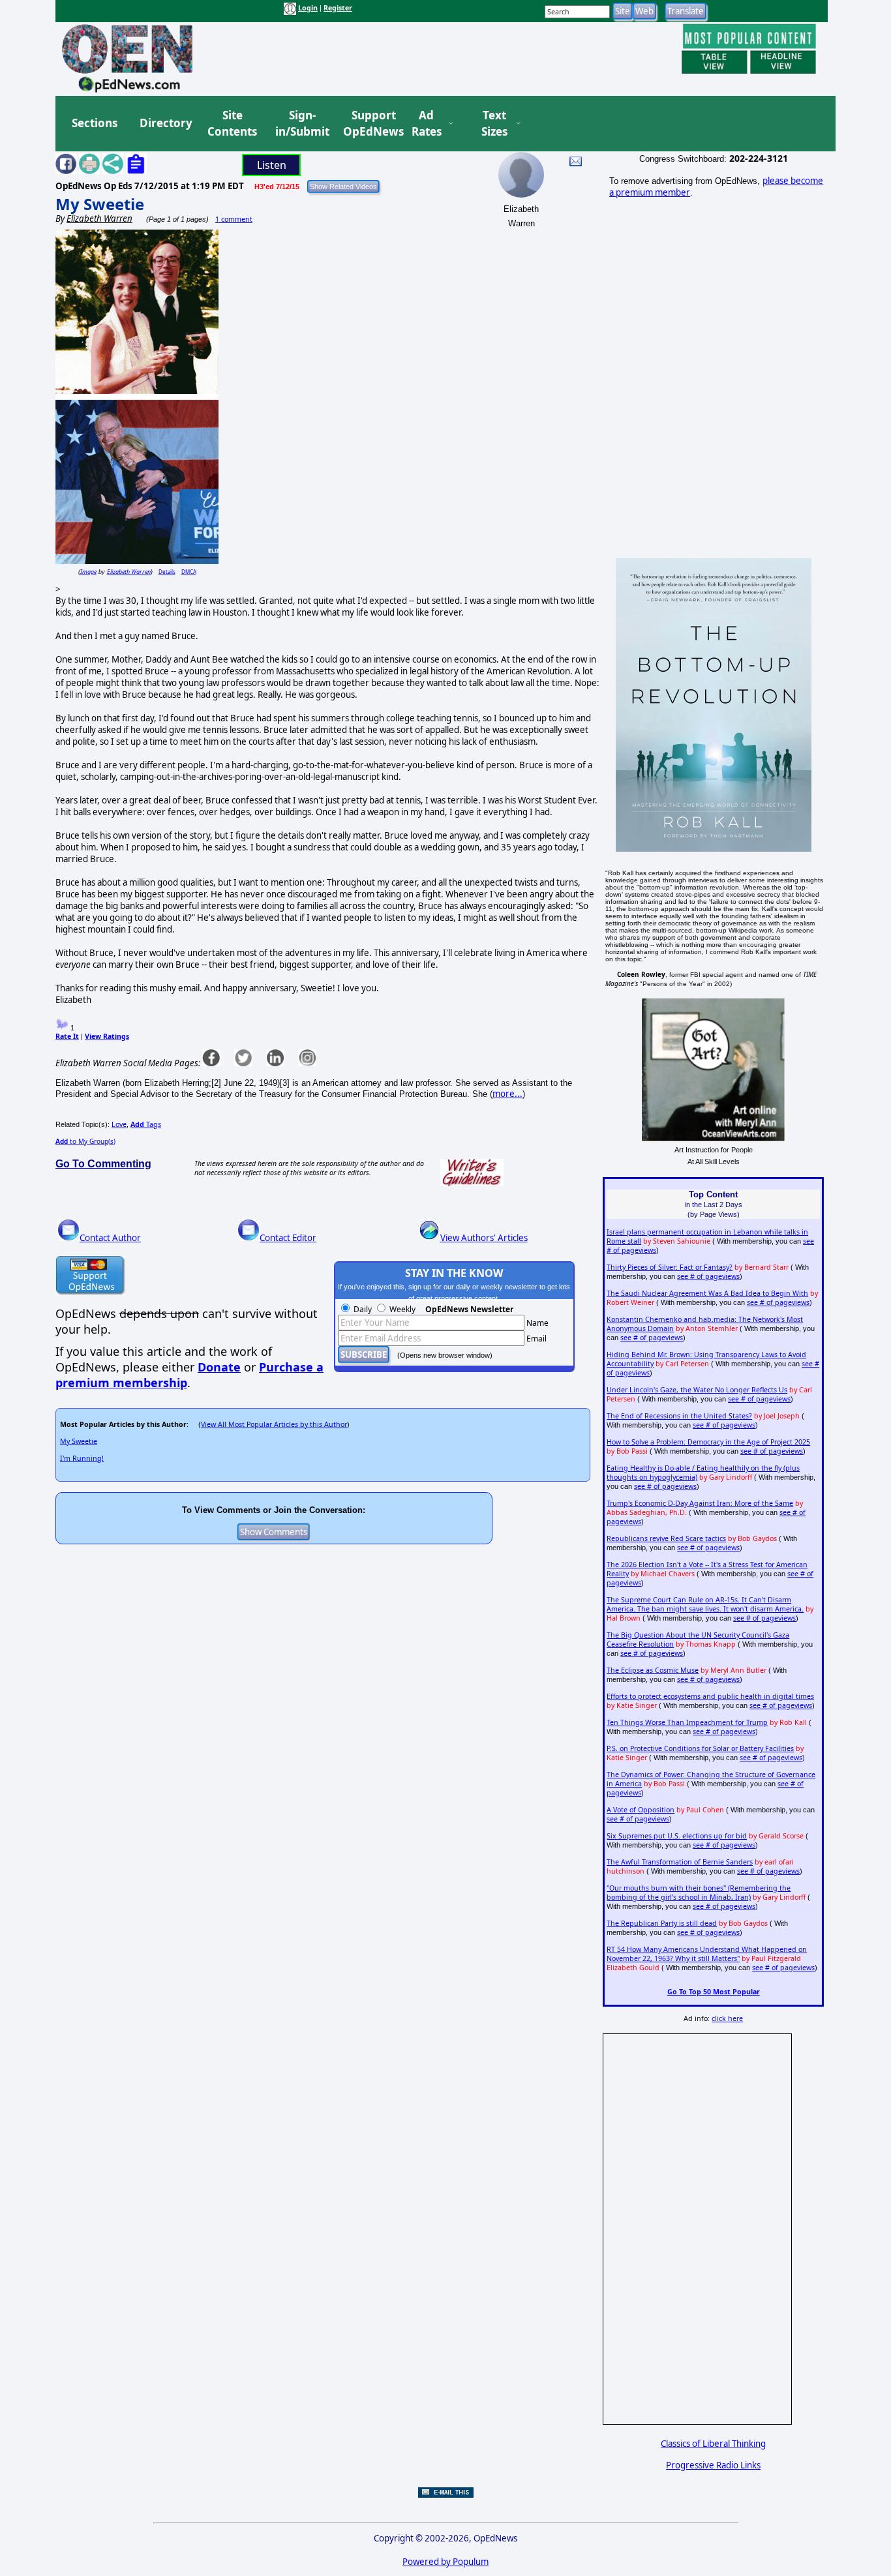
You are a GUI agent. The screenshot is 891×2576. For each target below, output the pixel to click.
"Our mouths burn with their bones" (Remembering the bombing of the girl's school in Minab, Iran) (699, 1893)
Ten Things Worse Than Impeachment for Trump (687, 1722)
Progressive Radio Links (713, 2465)
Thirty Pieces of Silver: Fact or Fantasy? (670, 1267)
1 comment (234, 219)
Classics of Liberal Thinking (713, 2444)
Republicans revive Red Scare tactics (666, 1538)
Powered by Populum (445, 2562)
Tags (146, 1124)
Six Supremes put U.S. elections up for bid (677, 1836)
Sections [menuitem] (95, 123)
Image (88, 572)
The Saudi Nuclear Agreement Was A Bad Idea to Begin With (707, 1293)
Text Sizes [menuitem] (494, 124)
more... (507, 1094)
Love (119, 1124)
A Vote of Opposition (641, 1810)
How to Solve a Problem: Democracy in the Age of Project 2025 (708, 1442)
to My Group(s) (85, 1141)
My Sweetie (100, 204)
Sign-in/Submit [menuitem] (301, 124)
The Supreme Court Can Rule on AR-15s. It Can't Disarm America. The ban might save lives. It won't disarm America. (705, 1604)
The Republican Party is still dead (662, 1923)
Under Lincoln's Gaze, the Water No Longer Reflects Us (697, 1390)
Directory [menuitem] (165, 123)
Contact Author (110, 1238)
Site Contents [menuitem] (232, 124)
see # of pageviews (708, 1276)
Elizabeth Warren (129, 572)
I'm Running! (82, 1458)
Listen (272, 165)
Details (167, 572)
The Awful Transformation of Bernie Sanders (680, 1862)
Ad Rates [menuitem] (427, 124)
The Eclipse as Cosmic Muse (653, 1670)
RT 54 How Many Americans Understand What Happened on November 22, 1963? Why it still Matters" (707, 1954)
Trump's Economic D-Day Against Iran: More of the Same (700, 1503)
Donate (219, 1367)
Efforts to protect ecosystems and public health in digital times (710, 1696)
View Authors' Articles (484, 1238)
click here (727, 2018)
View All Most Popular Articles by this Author (274, 1424)
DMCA (189, 572)
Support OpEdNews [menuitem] (369, 124)
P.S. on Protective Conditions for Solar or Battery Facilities (700, 1748)
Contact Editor (288, 1238)
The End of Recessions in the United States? (679, 1416)
